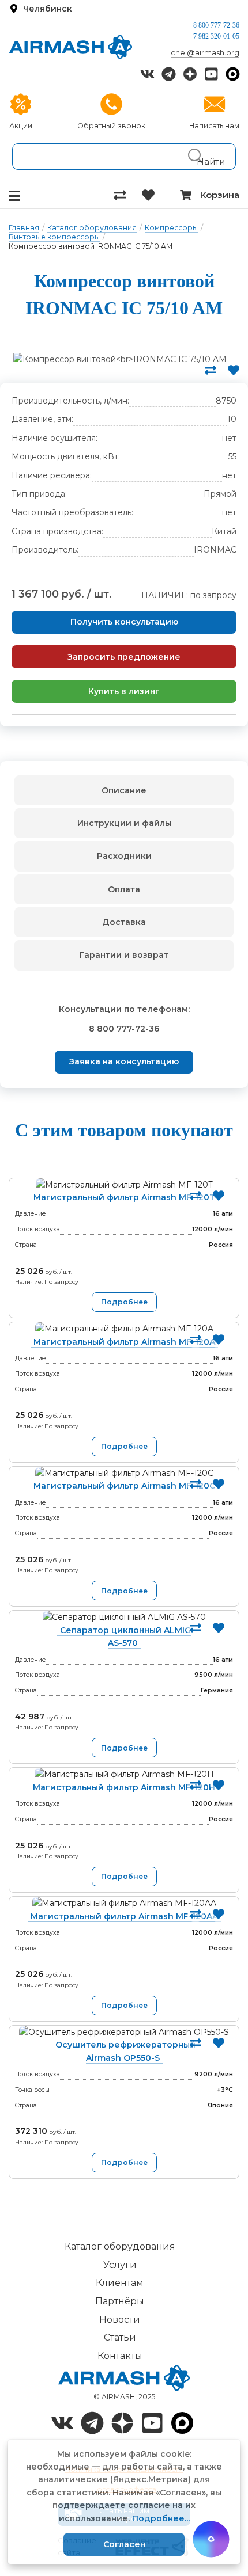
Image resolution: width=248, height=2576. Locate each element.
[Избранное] (156, 195)
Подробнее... (161, 2518)
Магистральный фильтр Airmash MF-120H (124, 1787)
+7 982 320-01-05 (214, 36)
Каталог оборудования (92, 228)
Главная (24, 228)
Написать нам (214, 126)
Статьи (120, 2337)
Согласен (124, 2544)
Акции (21, 126)
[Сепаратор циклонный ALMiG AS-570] (124, 1617)
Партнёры (120, 2301)
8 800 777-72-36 (216, 25)
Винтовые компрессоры (54, 237)
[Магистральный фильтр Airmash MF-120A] (124, 1329)
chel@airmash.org (205, 52)
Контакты (120, 2356)
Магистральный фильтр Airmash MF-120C (124, 1486)
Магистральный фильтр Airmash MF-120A (124, 1342)
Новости (120, 2320)
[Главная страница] (71, 47)
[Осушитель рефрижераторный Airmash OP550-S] (124, 2032)
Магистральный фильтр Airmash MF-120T (124, 1197)
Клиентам (120, 2283)
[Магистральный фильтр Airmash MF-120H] (124, 1774)
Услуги (120, 2265)
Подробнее (124, 1302)
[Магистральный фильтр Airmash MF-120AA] (124, 1903)
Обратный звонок (111, 126)
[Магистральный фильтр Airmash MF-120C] (124, 1473)
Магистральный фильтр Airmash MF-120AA (124, 1916)
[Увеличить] (120, 359)
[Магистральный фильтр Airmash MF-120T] (124, 1185)
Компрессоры (171, 228)
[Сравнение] (128, 195)
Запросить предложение (124, 657)
